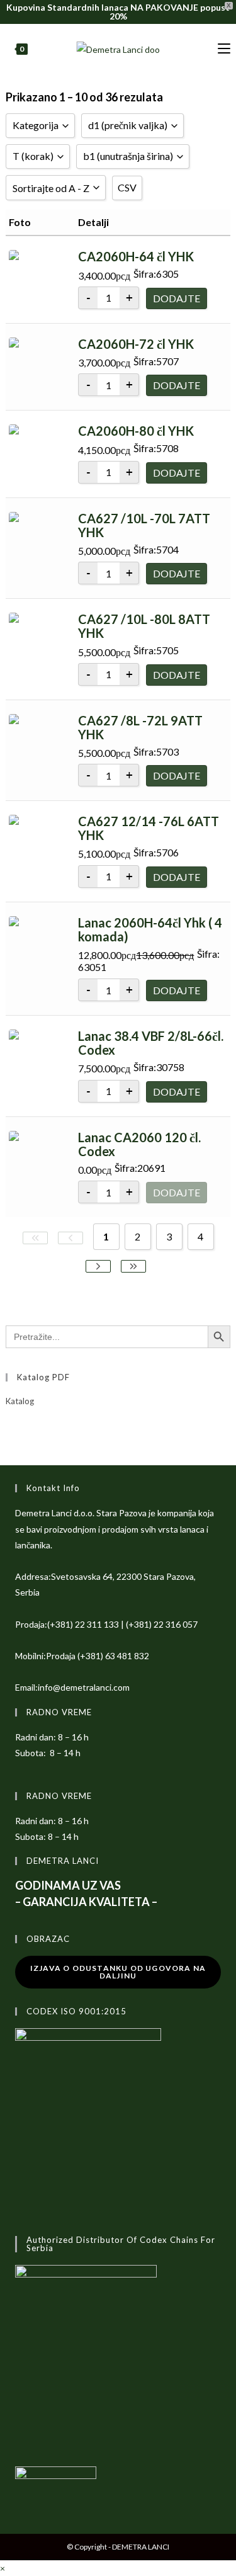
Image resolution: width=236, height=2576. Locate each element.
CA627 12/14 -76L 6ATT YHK (149, 828)
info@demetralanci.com (84, 1687)
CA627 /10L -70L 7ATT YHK (144, 525)
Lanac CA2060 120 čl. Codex (139, 1144)
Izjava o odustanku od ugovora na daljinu (118, 1972)
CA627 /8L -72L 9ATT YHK (140, 727)
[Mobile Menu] (224, 49)
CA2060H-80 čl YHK (136, 431)
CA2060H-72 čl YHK (136, 344)
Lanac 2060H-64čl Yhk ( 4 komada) (150, 929)
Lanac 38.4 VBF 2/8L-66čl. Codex (151, 1043)
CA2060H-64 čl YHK (136, 256)
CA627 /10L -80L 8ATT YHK (144, 626)
